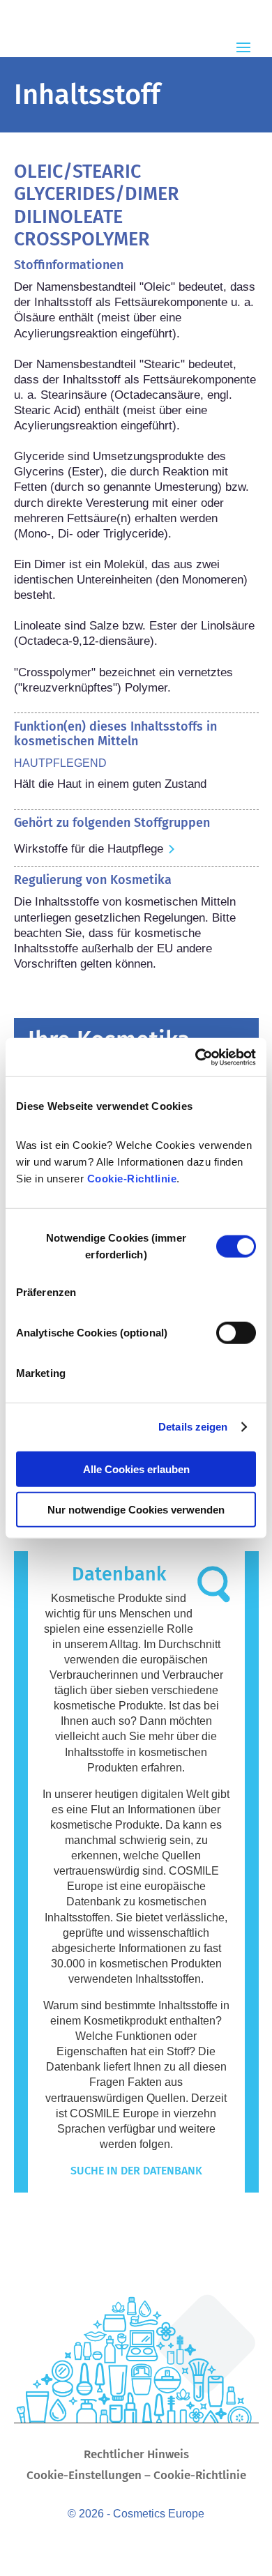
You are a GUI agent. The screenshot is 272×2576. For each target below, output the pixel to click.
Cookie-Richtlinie (132, 1178)
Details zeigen (193, 1427)
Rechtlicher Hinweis (136, 2456)
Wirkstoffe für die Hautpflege (89, 849)
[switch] (236, 1332)
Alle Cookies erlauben (136, 1469)
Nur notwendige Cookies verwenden (136, 1510)
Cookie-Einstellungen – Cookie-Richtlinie (136, 2477)
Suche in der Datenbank (136, 2171)
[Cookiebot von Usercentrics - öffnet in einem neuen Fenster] (196, 1057)
